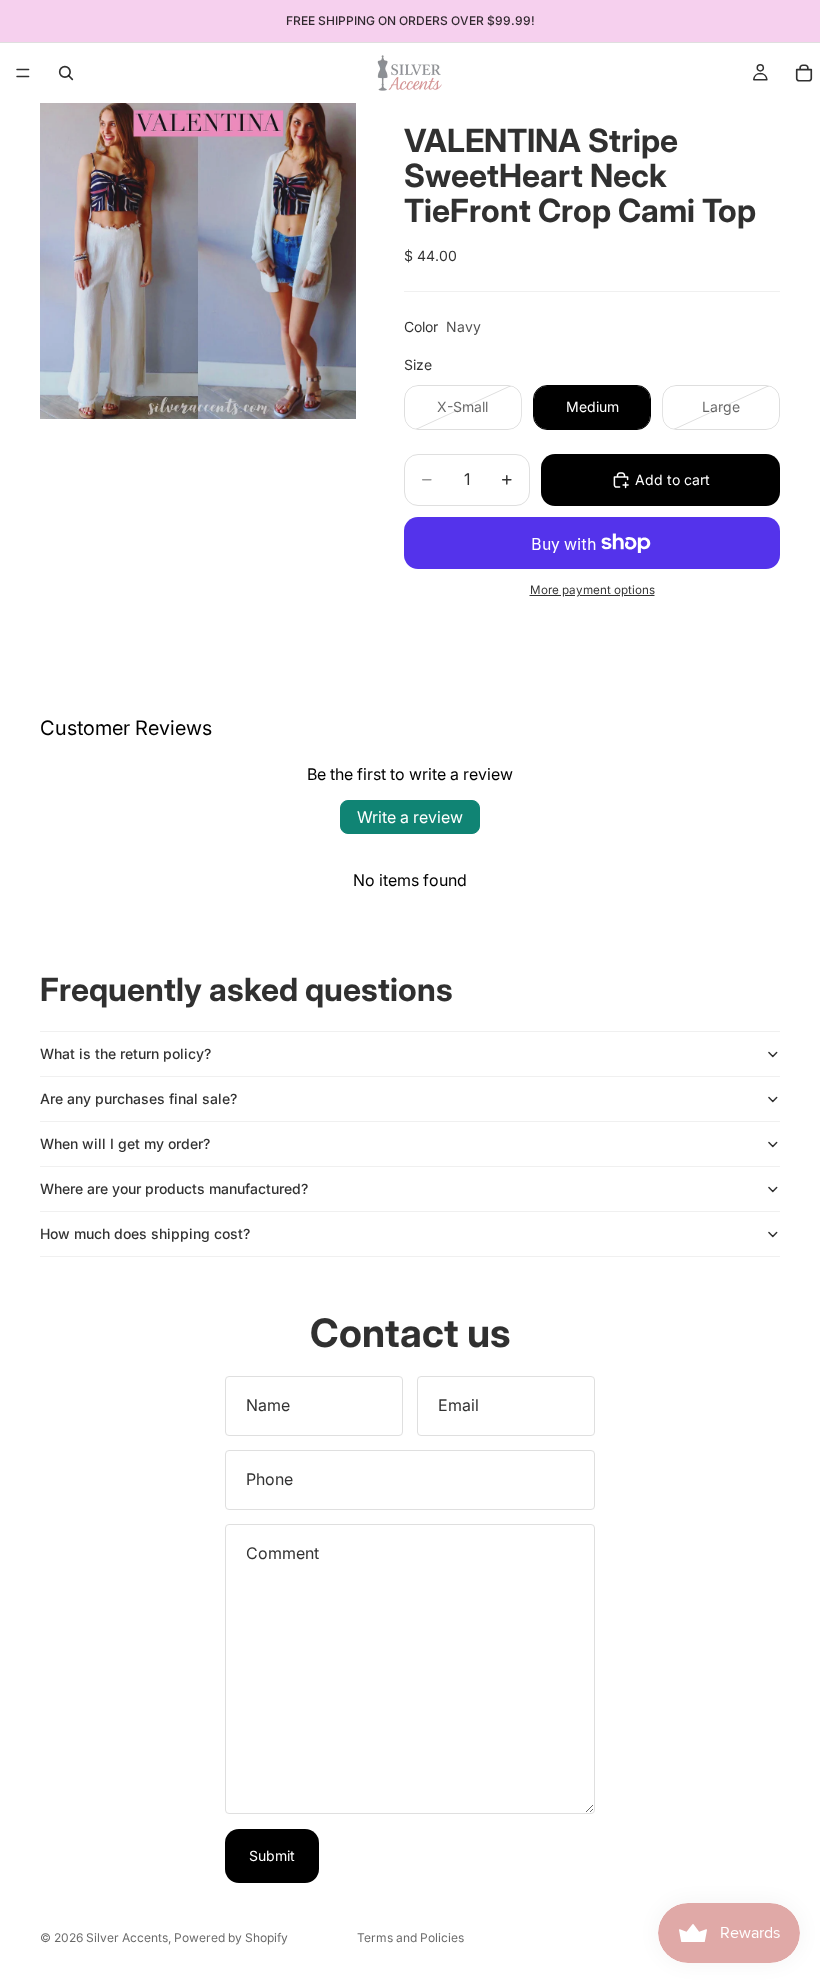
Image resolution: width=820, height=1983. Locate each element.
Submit (272, 1855)
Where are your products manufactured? (174, 1188)
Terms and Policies (410, 1937)
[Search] (66, 73)
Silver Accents (127, 1937)
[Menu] (23, 73)
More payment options (592, 590)
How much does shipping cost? (145, 1233)
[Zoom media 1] (198, 261)
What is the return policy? (125, 1053)
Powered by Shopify (231, 1937)
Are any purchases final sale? (138, 1098)
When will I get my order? (125, 1143)
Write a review (410, 817)
